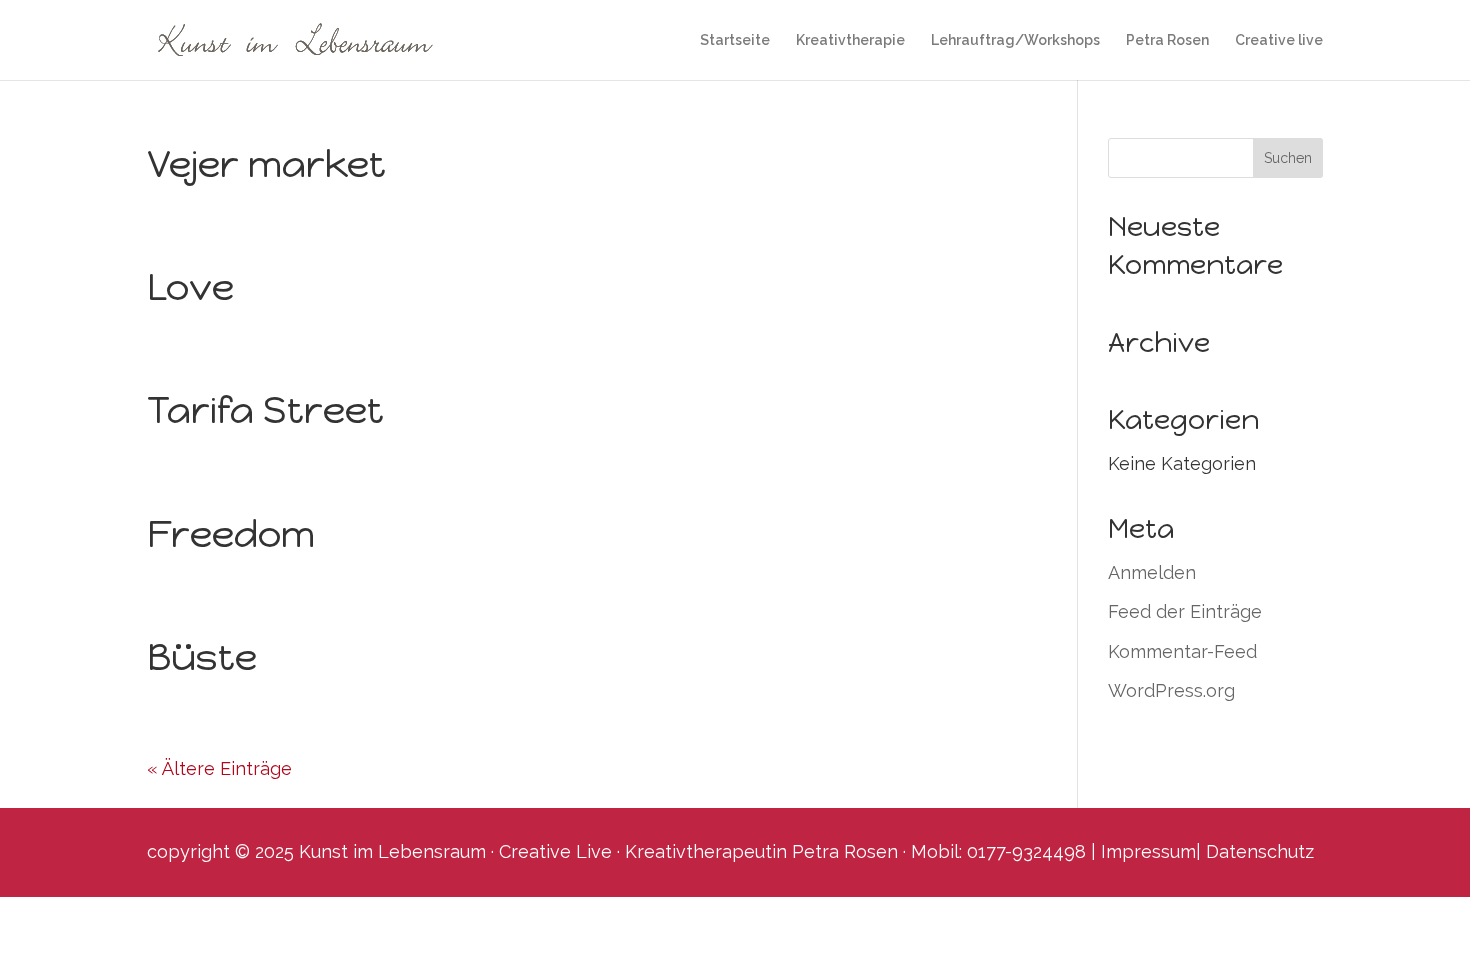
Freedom (231, 534)
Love (190, 287)
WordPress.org (1171, 690)
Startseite (735, 40)
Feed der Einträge (1185, 611)
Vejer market (266, 164)
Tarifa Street (265, 410)
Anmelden (1152, 572)
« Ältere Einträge (219, 768)
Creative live (1279, 40)
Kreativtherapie (850, 40)
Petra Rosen (1167, 40)
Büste (202, 657)
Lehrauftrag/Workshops (1015, 40)
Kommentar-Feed (1182, 651)
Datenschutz (1260, 851)
